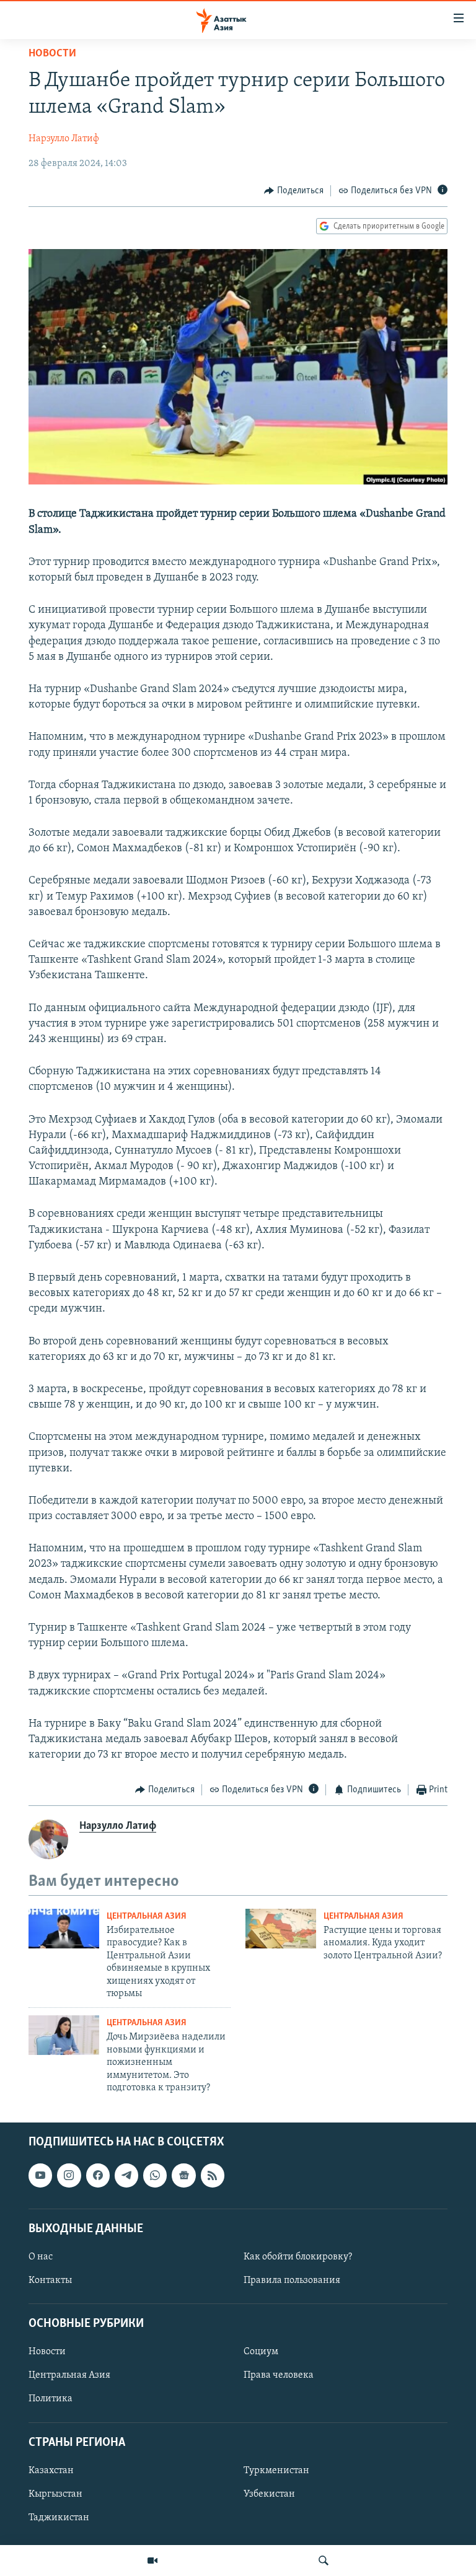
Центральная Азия (147, 1917)
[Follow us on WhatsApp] (155, 2176)
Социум (261, 2352)
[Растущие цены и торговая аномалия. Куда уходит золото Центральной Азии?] (281, 1929)
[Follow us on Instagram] (69, 2176)
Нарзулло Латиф (64, 139)
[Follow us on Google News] (183, 2176)
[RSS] (213, 2176)
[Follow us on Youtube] (40, 2176)
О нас (41, 2257)
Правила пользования (292, 2280)
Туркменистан (276, 2471)
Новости (52, 54)
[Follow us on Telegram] (126, 2176)
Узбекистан (269, 2494)
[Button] (294, 191)
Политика (51, 2399)
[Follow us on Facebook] (98, 2176)
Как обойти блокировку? (298, 2257)
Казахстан (51, 2471)
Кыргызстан (55, 2494)
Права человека (279, 2376)
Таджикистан (59, 2518)
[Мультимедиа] (152, 2561)
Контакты (50, 2280)
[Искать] (324, 2561)
